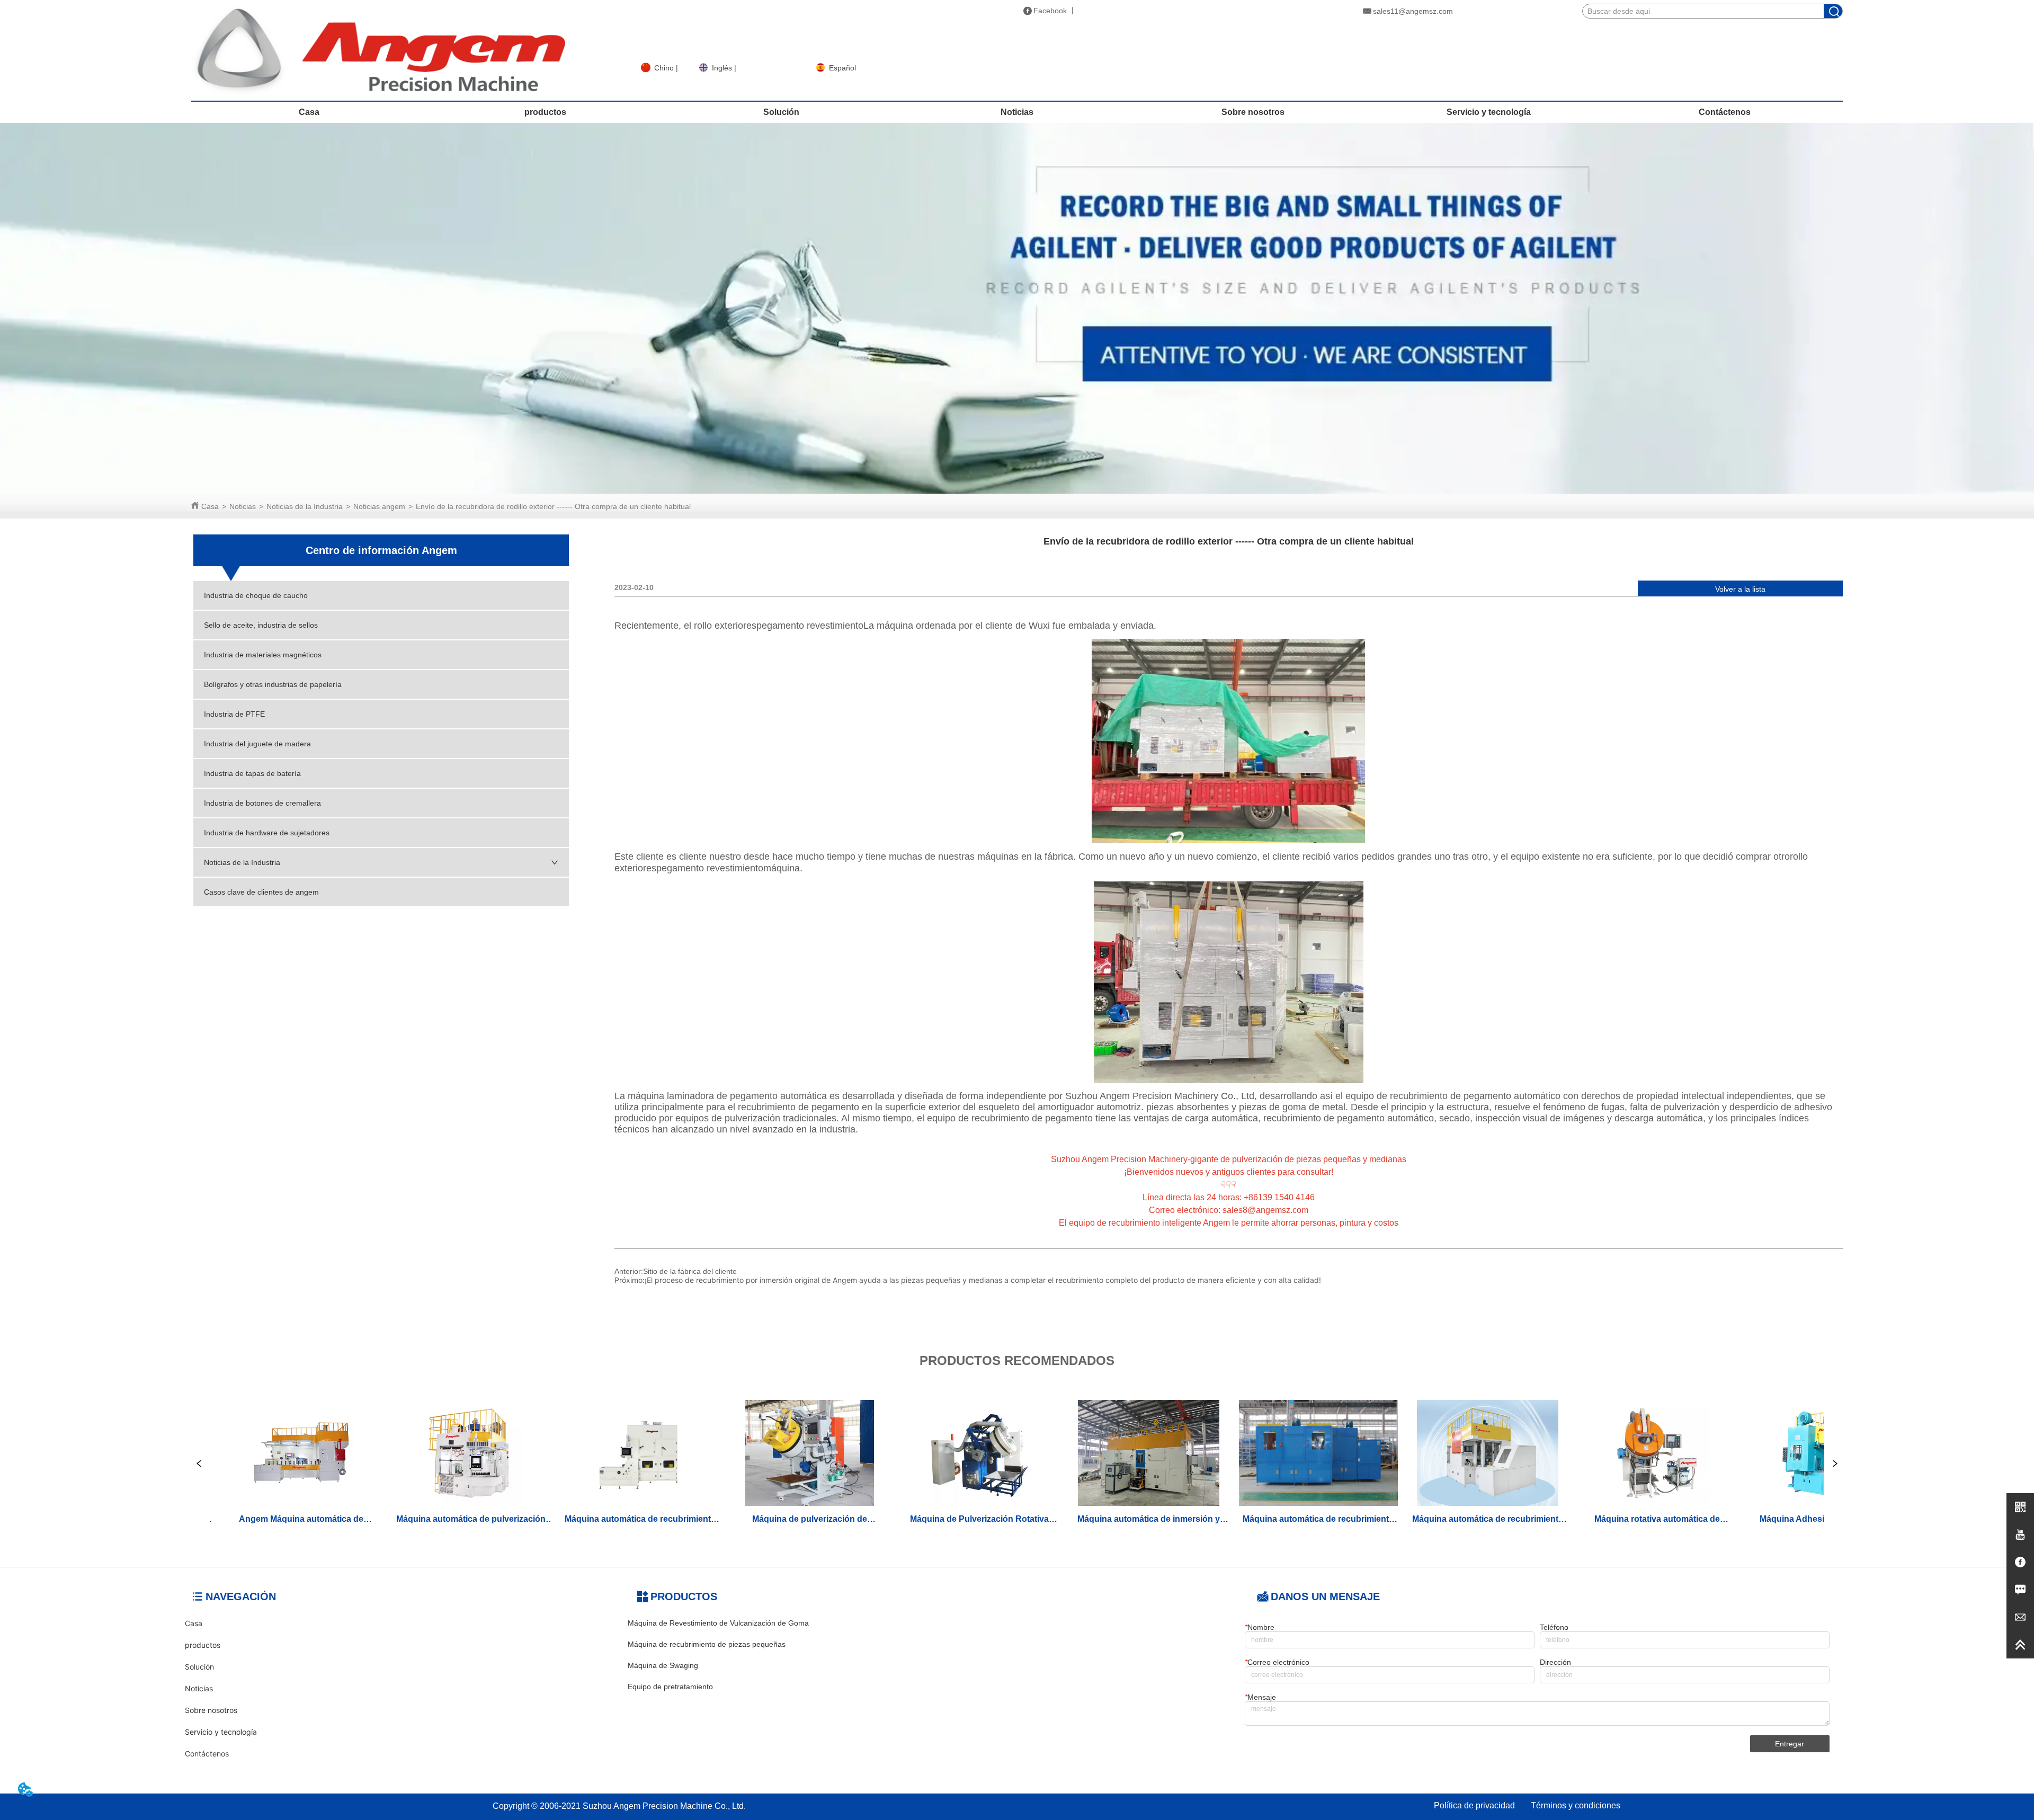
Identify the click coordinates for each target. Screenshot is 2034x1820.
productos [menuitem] (545, 112)
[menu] (1017, 112)
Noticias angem (379, 506)
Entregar (1790, 1744)
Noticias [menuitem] (1017, 112)
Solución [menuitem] (781, 112)
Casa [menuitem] (309, 112)
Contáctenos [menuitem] (1725, 112)
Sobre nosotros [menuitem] (1253, 112)
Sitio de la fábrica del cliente (690, 1271)
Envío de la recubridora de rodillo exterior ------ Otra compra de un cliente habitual (553, 506)
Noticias (243, 506)
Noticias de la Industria (305, 506)
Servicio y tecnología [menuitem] (1489, 112)
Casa (210, 506)
